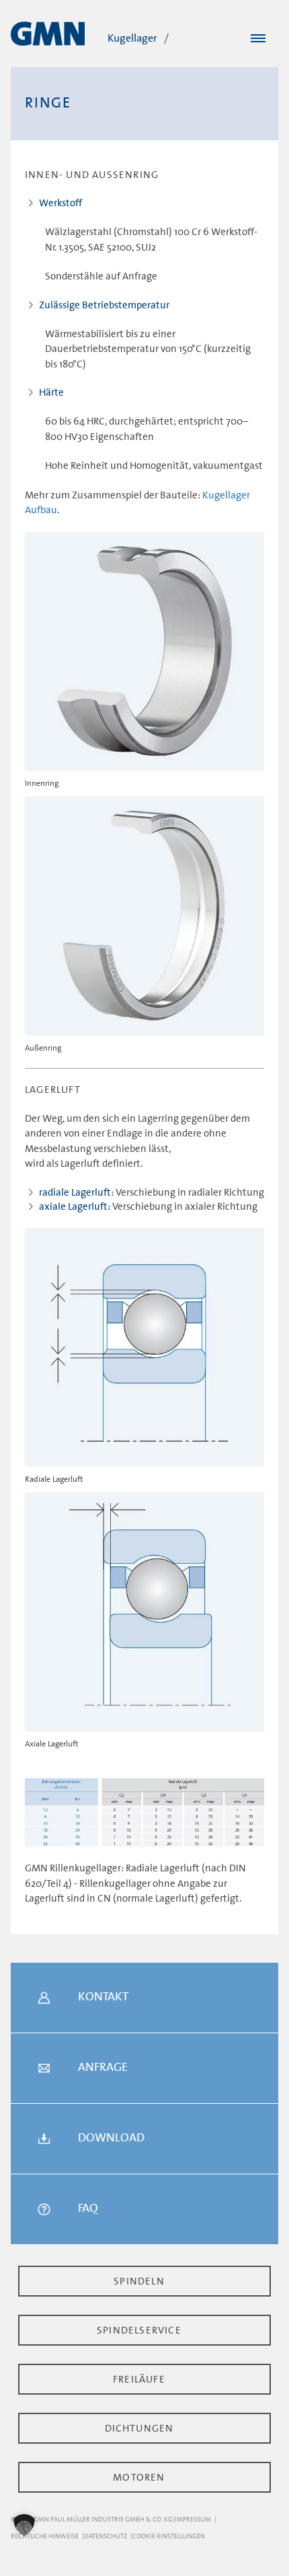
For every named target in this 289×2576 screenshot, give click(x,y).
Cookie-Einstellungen (169, 2536)
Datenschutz (106, 2536)
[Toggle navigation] (258, 39)
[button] (24, 2525)
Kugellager (132, 38)
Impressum (193, 2519)
